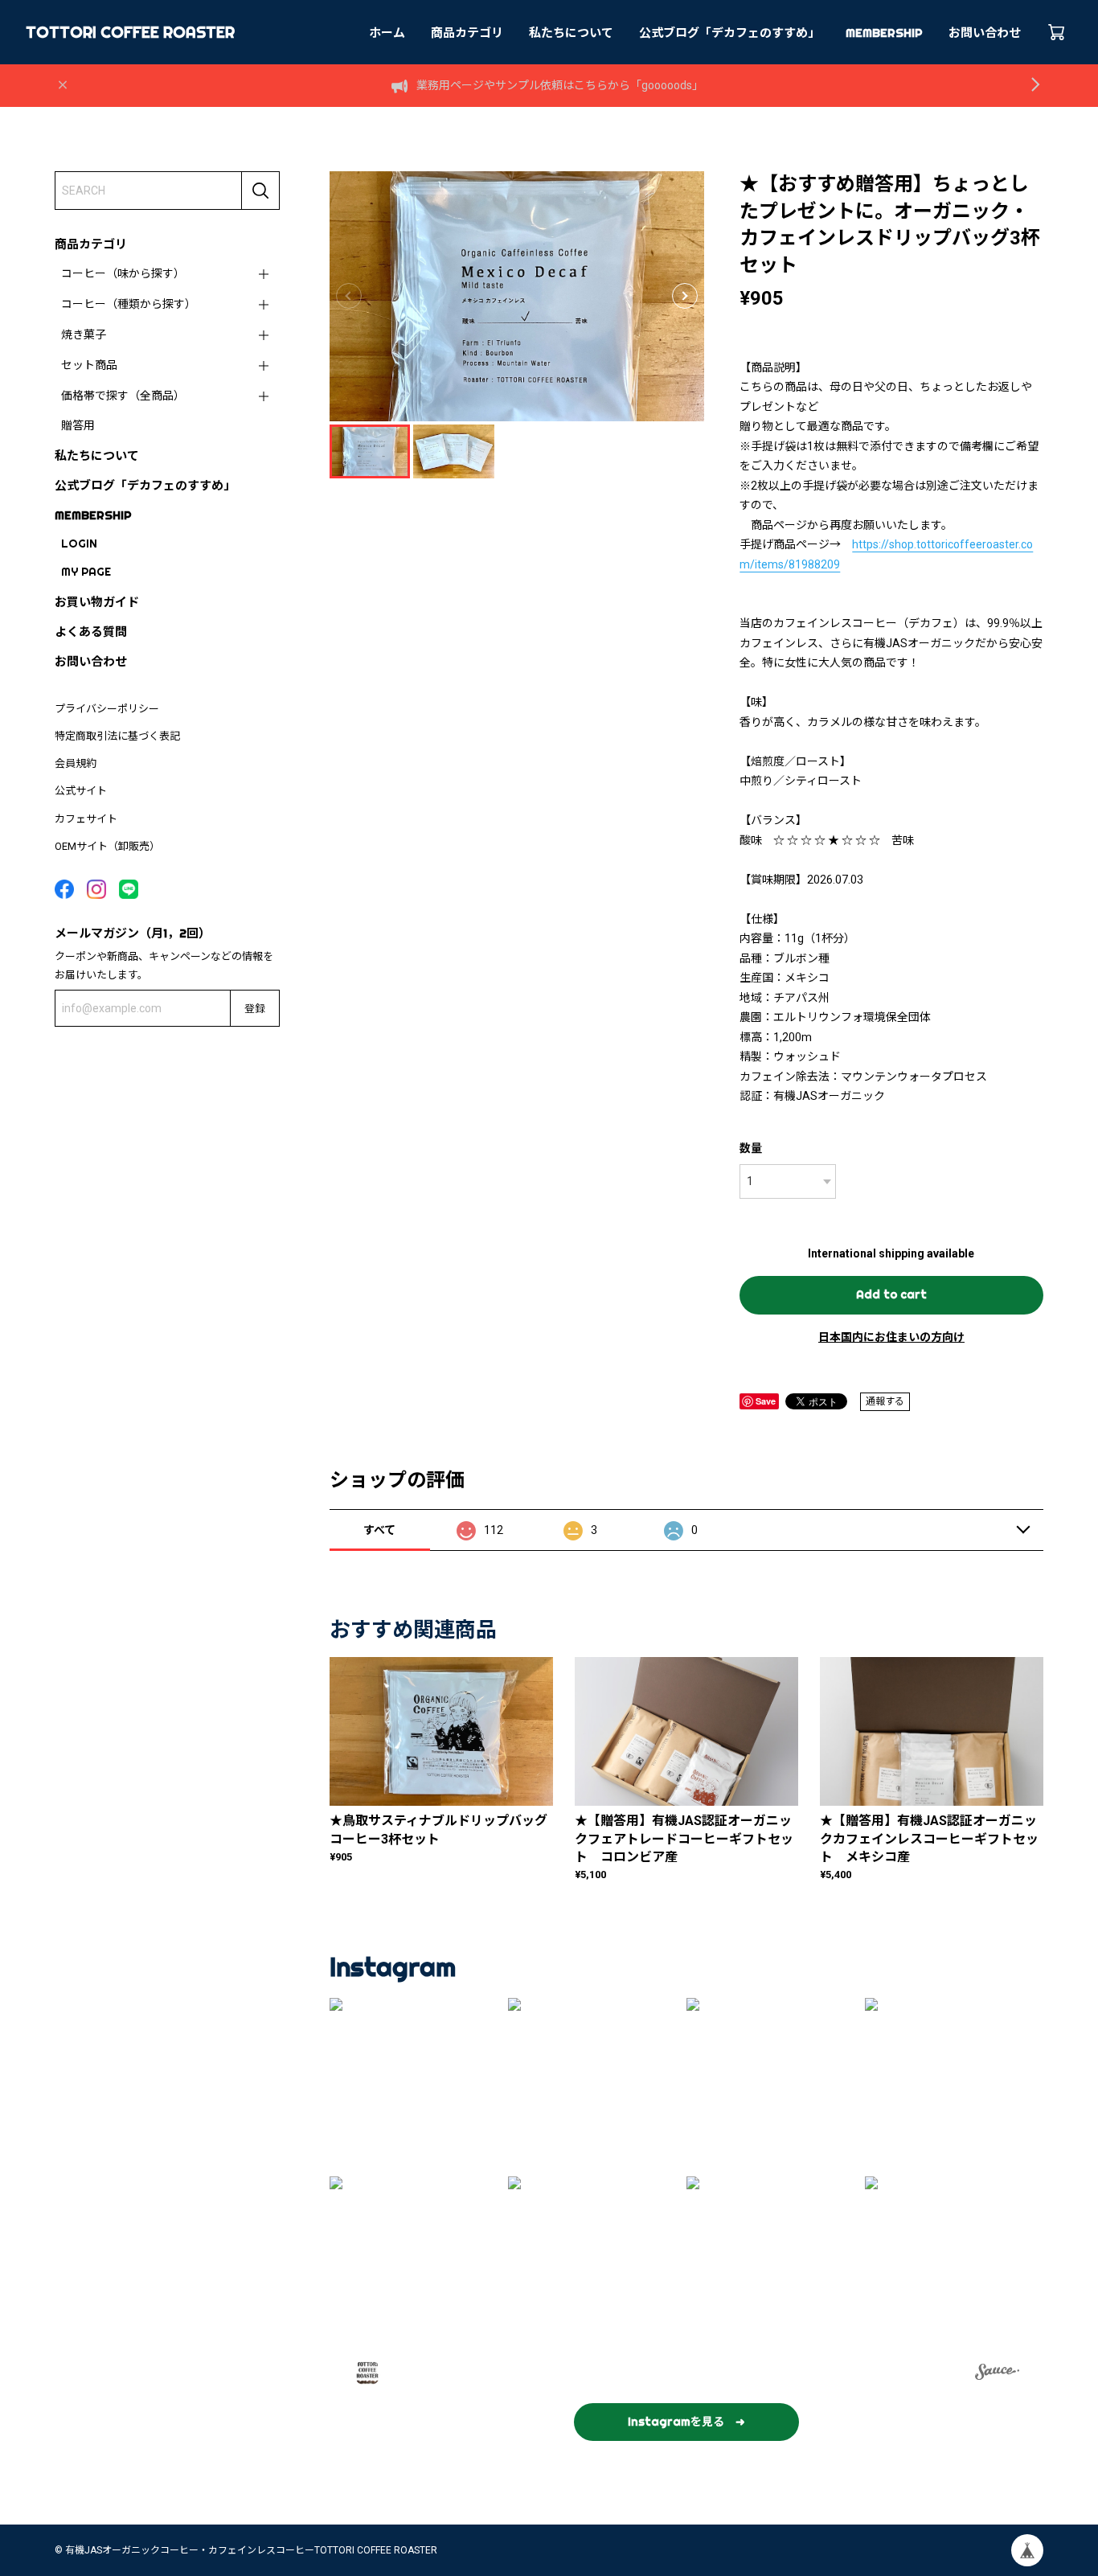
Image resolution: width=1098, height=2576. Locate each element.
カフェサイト (86, 819)
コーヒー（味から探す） (123, 273)
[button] (685, 296)
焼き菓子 (84, 334)
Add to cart (891, 1294)
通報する (885, 1401)
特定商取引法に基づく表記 (117, 736)
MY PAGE (86, 572)
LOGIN (79, 544)
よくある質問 (91, 632)
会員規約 (76, 763)
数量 (751, 1148)
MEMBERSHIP (884, 33)
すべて (379, 1530)
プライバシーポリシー (107, 709)
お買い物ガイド (97, 602)
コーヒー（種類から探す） (129, 304)
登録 (255, 1008)
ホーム (387, 33)
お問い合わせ (985, 33)
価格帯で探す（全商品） (123, 396)
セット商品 (89, 365)
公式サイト (81, 791)
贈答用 (78, 425)
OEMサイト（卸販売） (107, 846)
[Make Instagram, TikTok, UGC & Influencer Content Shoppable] (997, 2374)
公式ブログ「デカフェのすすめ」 (729, 33)
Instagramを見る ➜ (686, 2422)
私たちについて (571, 33)
